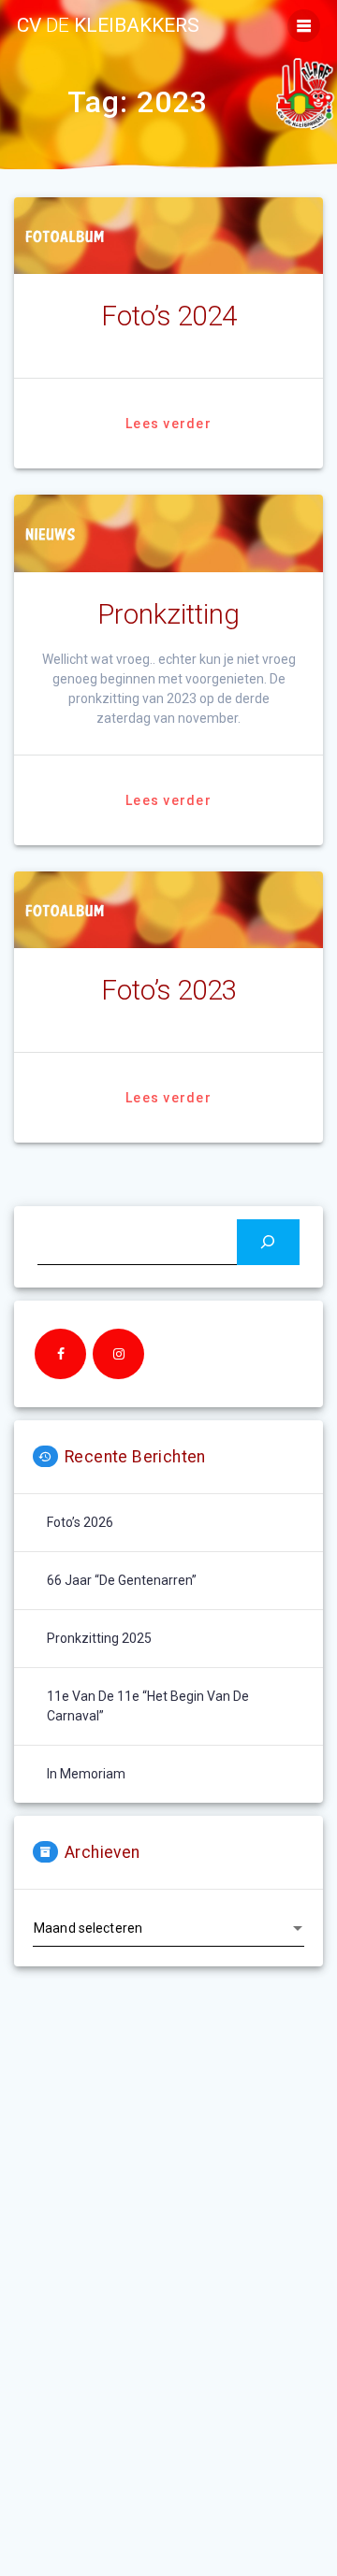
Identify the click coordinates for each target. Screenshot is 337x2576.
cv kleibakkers (108, 26)
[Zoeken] (268, 1242)
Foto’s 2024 (169, 316)
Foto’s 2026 (80, 1522)
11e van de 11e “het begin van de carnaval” (148, 1706)
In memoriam (86, 1774)
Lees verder (168, 424)
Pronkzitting (168, 614)
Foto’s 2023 (169, 990)
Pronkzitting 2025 (99, 1638)
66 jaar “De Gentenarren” (122, 1580)
